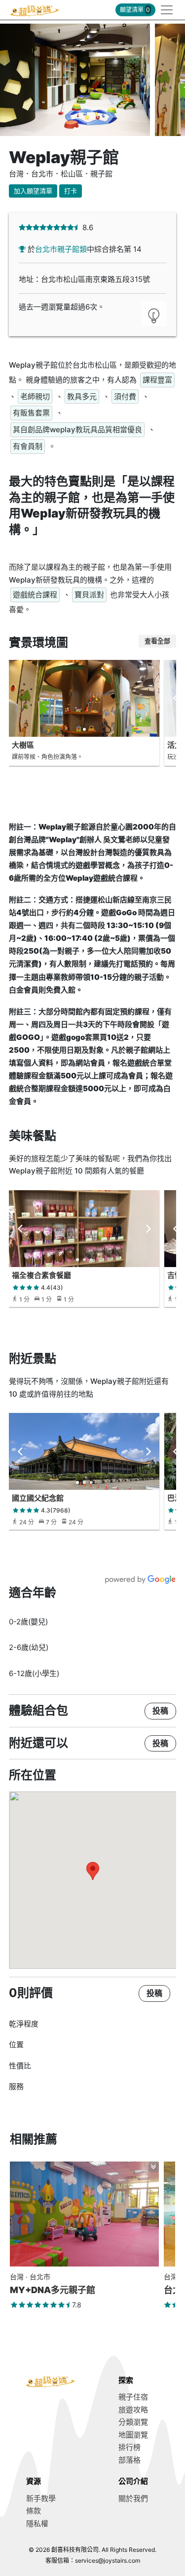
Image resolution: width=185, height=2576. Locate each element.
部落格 (129, 2460)
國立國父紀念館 (38, 1498)
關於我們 (133, 2498)
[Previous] (21, 1229)
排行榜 (129, 2447)
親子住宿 (133, 2397)
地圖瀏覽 (133, 2435)
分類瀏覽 (133, 2422)
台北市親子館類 (61, 249)
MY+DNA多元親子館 (53, 2290)
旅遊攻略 (133, 2410)
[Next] (148, 1229)
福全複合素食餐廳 (41, 1275)
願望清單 (135, 10)
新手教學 (41, 2498)
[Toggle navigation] (164, 10)
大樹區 (23, 745)
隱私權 (37, 2524)
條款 (34, 2511)
